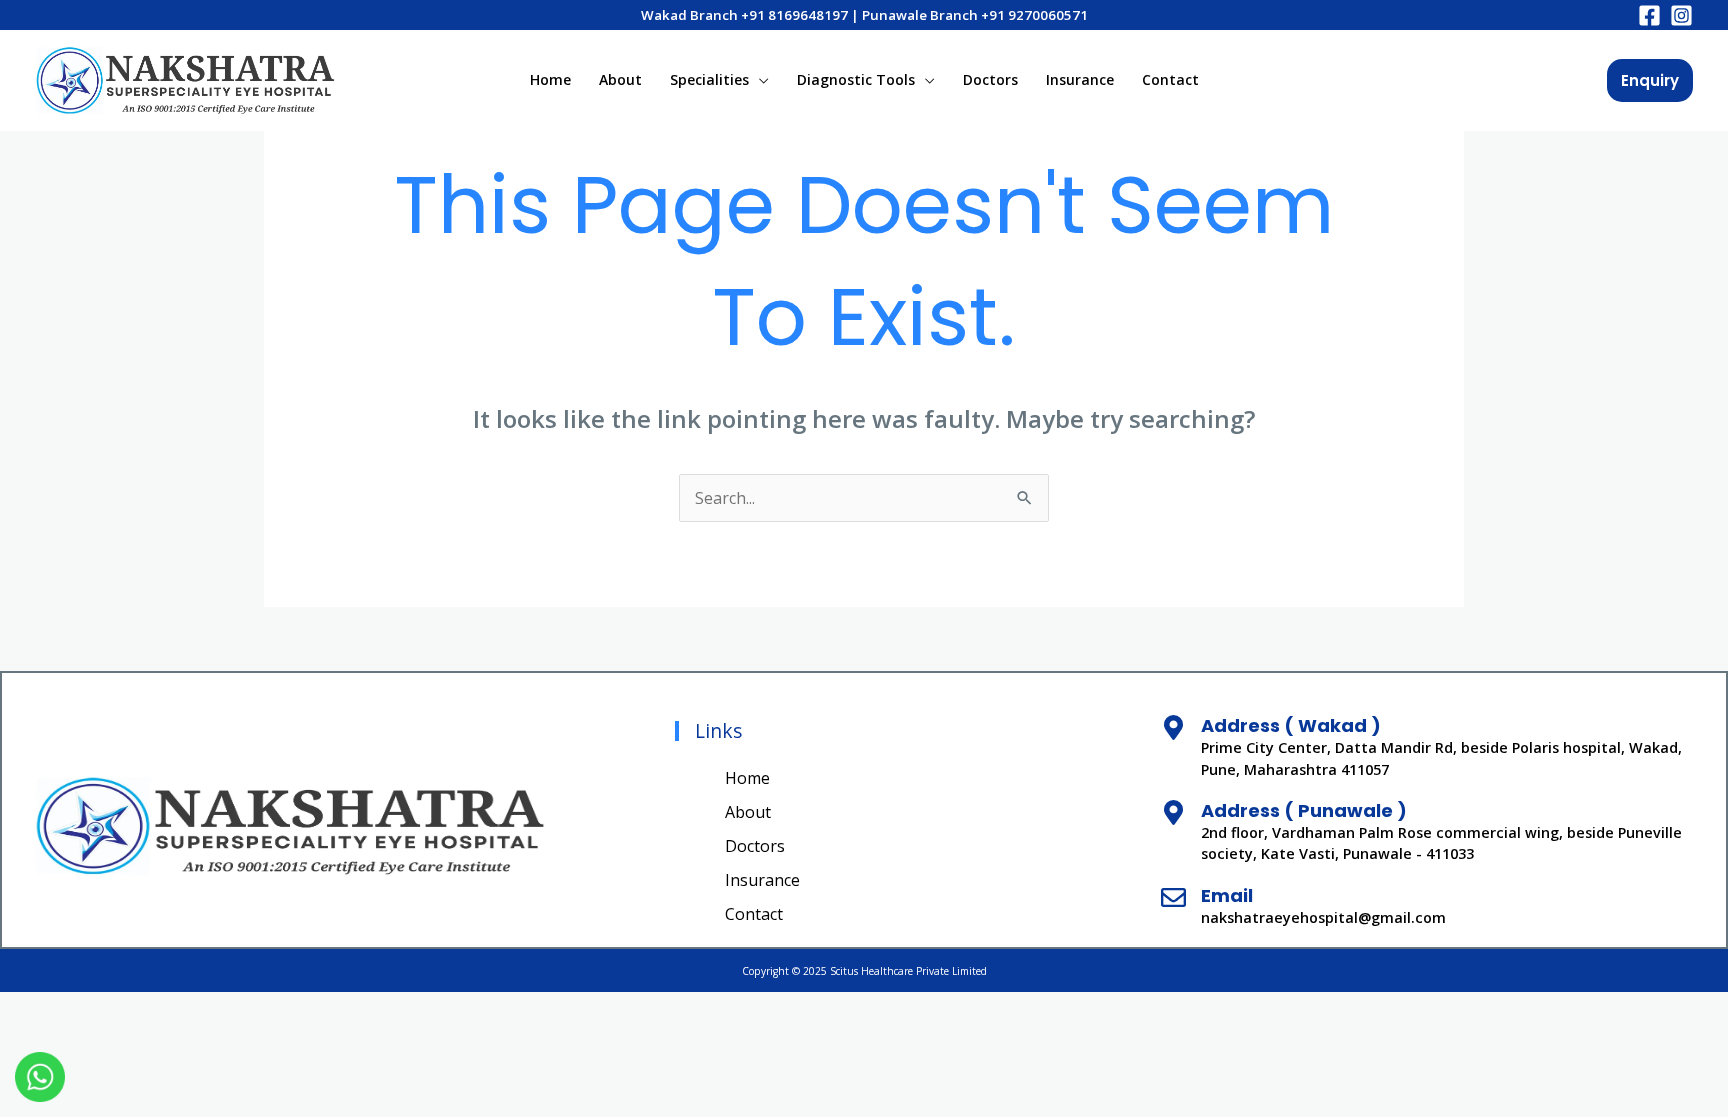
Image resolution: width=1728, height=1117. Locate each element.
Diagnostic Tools (856, 79)
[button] (1650, 80)
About (620, 79)
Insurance (1080, 79)
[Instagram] (1681, 15)
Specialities (709, 79)
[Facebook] (1649, 15)
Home (550, 79)
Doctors (990, 79)
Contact (1170, 79)
